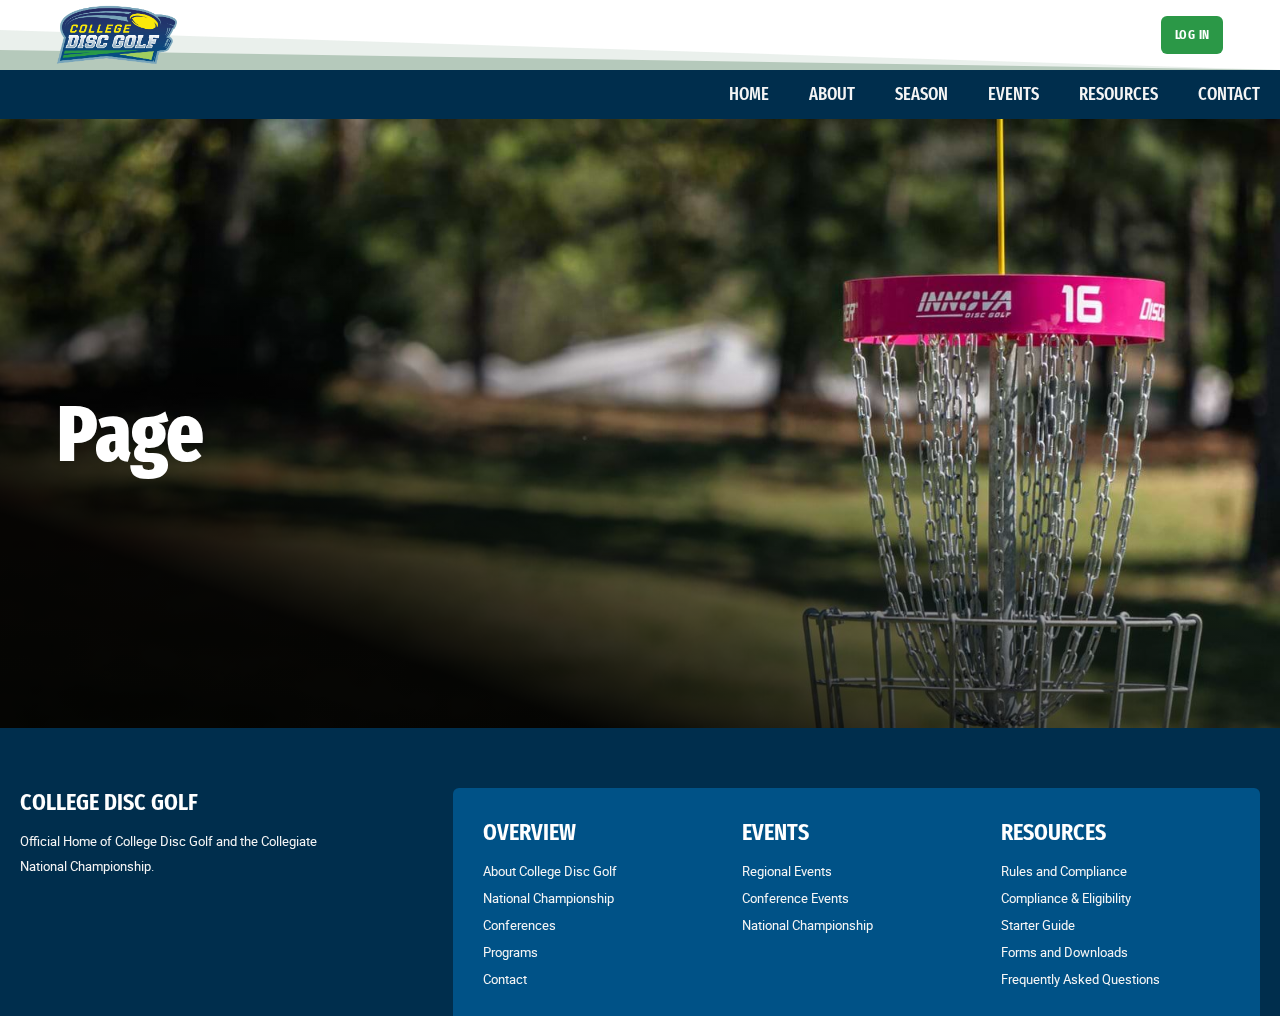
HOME (749, 94)
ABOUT (832, 94)
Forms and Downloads (1064, 952)
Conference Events (795, 898)
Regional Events (787, 871)
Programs (510, 952)
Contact (505, 979)
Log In (1192, 34)
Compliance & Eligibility (1066, 898)
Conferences (519, 925)
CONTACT (1229, 94)
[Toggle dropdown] (779, 94)
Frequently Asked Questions (1080, 979)
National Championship (548, 898)
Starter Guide (1038, 925)
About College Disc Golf (550, 871)
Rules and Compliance (1064, 871)
